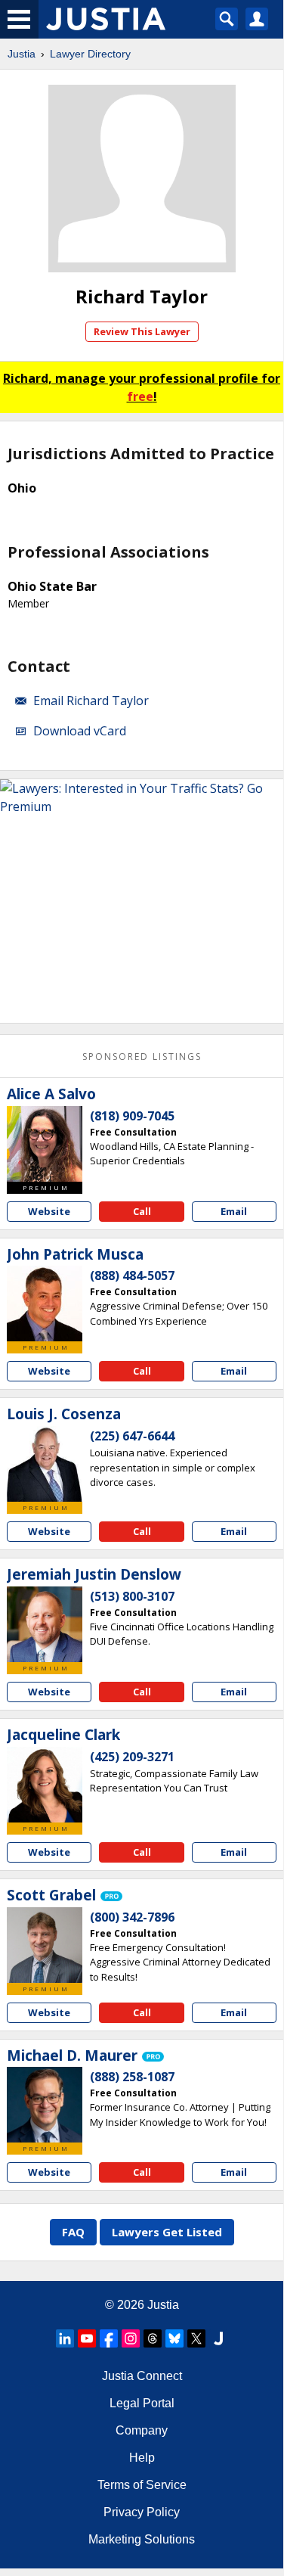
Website (49, 1211)
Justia (22, 54)
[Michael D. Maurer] (45, 2105)
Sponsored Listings (142, 1057)
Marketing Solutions (142, 2539)
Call (142, 1211)
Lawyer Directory (90, 54)
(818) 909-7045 (132, 1116)
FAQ (73, 2232)
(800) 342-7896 (132, 1917)
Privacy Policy (142, 2512)
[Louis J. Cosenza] (45, 1464)
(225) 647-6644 (132, 1436)
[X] (196, 2338)
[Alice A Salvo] (45, 1144)
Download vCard (80, 731)
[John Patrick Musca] (45, 1304)
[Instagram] (131, 2338)
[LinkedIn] (65, 2338)
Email (234, 1211)
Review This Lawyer (142, 331)
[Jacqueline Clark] (45, 1785)
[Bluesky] (174, 2338)
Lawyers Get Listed (167, 2232)
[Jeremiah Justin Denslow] (45, 1624)
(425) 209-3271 (132, 1757)
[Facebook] (109, 2338)
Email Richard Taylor (91, 701)
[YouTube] (87, 2338)
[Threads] (153, 2338)
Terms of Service (142, 2485)
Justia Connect (142, 2376)
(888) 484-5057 (132, 1276)
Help (142, 2458)
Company (142, 2430)
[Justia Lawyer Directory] (218, 2338)
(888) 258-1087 (132, 2077)
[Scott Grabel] (45, 1945)
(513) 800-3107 (132, 1596)
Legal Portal (142, 2403)
